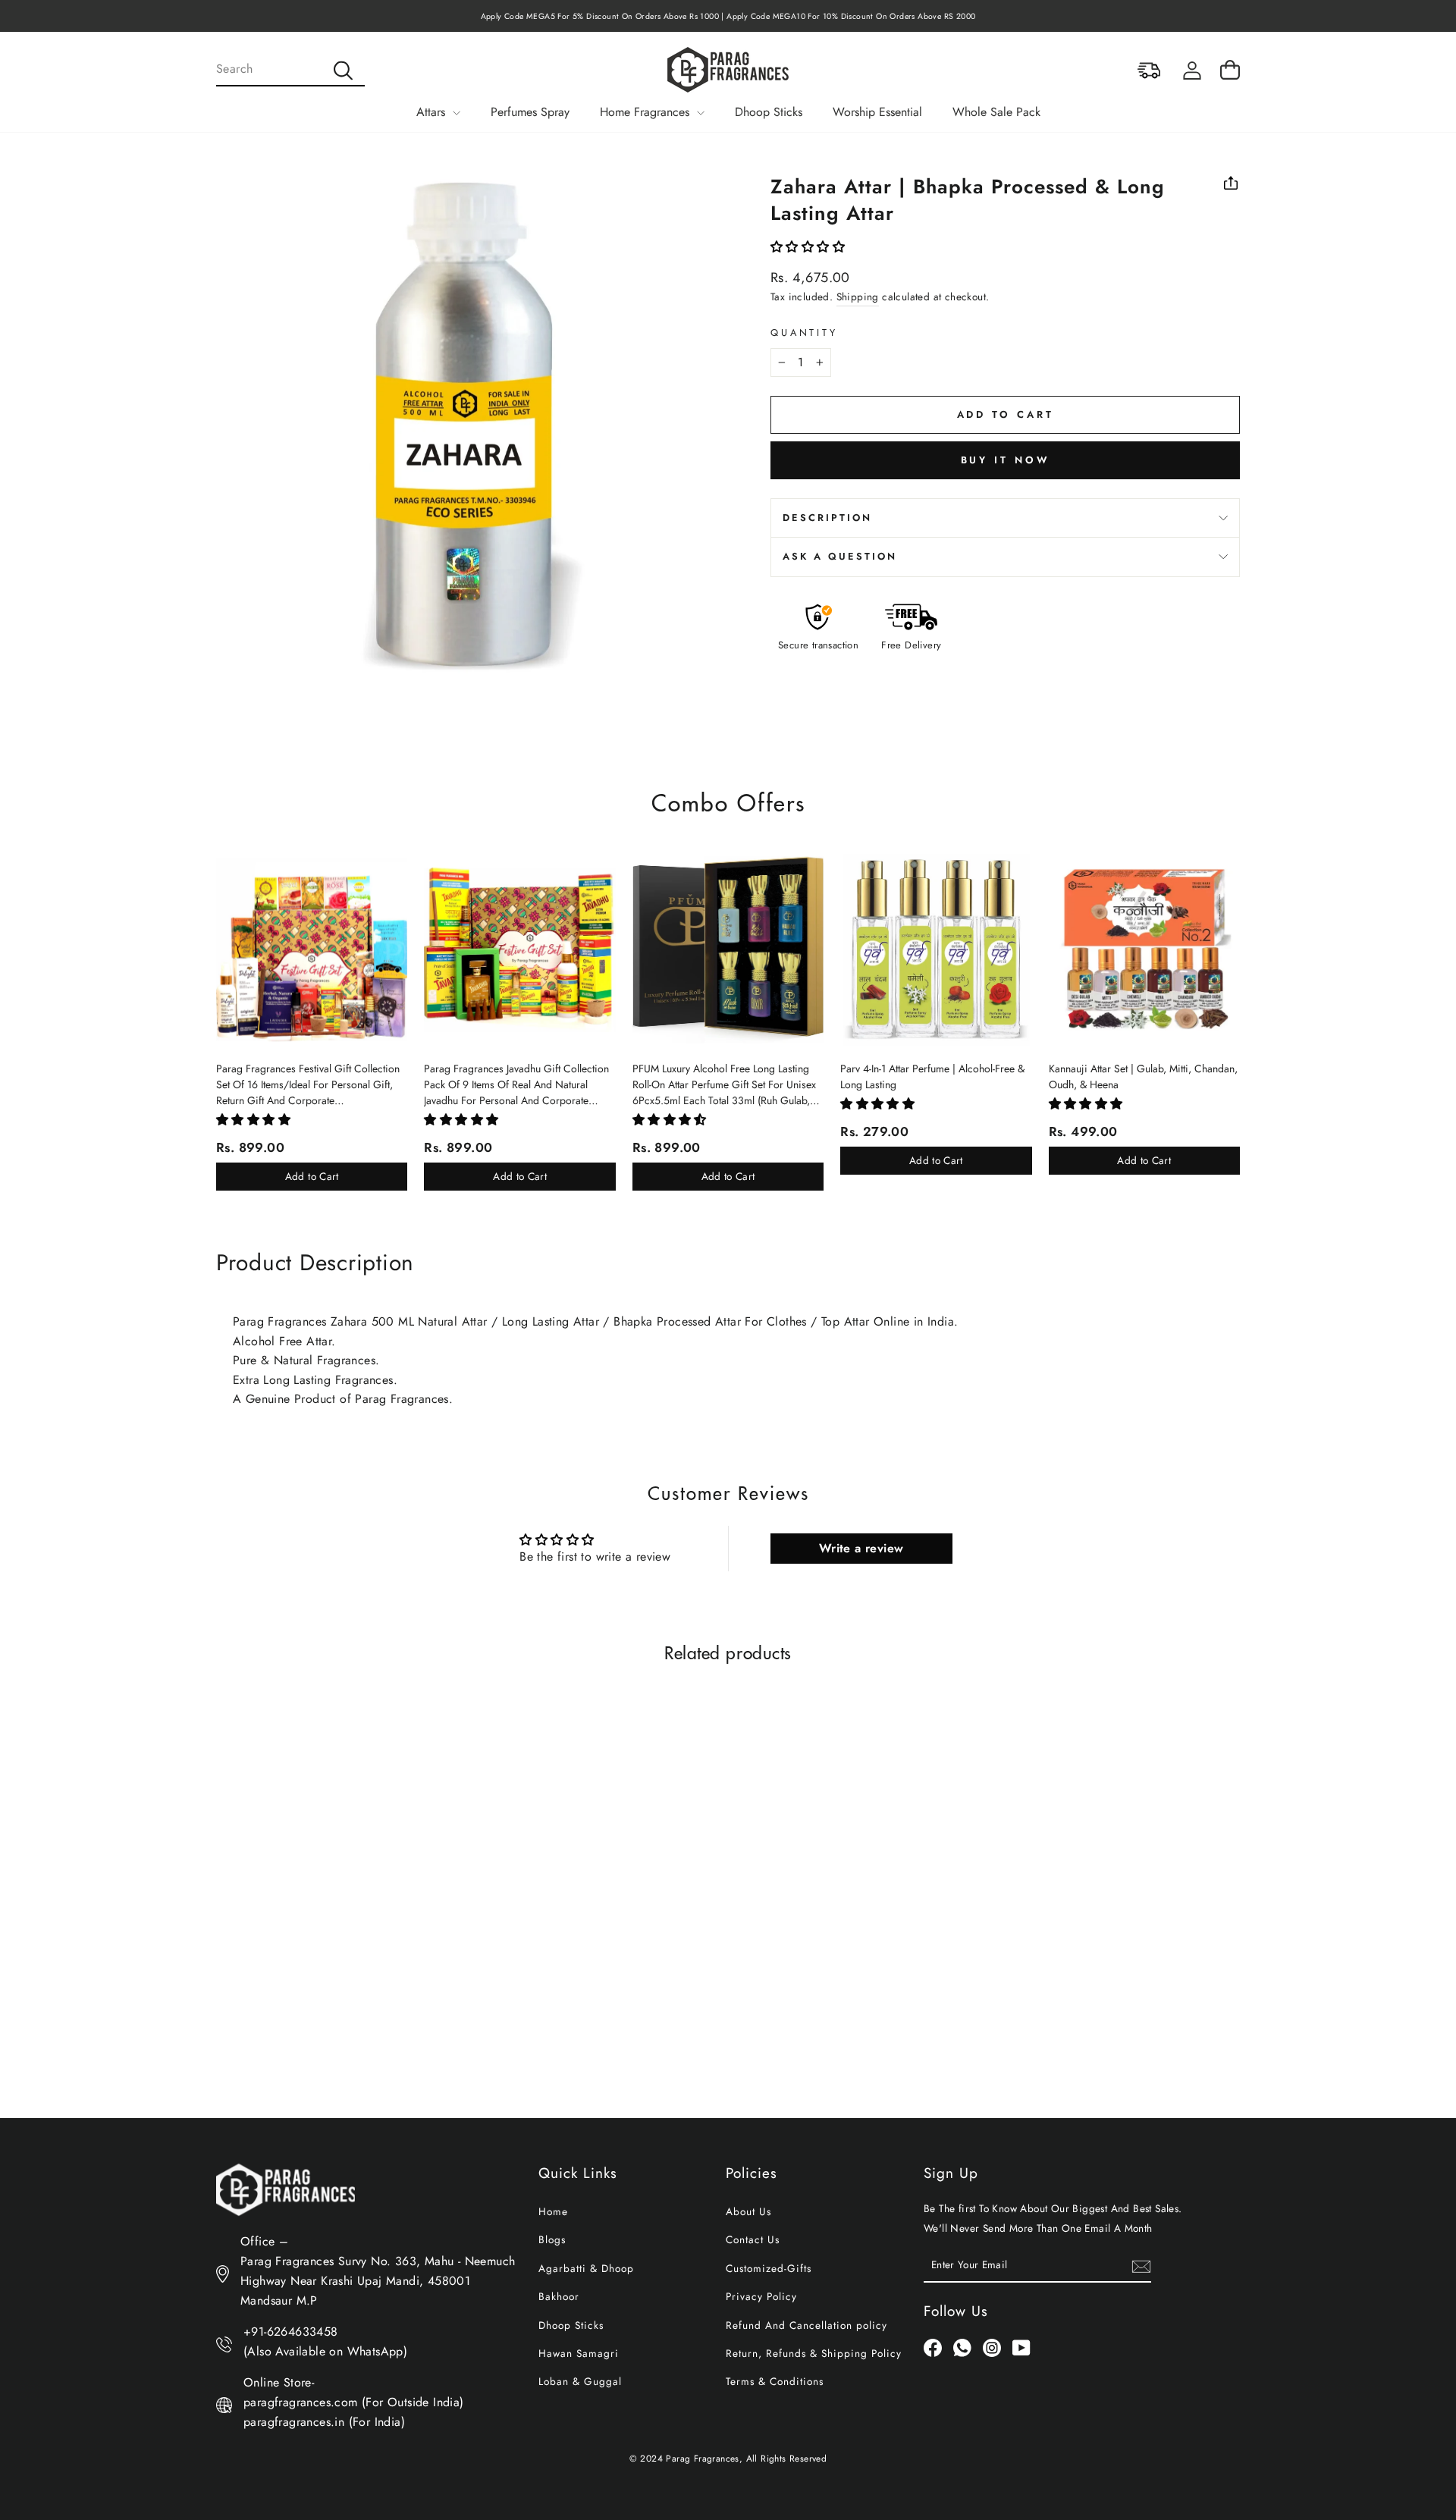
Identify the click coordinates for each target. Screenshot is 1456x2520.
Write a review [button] (861, 1548)
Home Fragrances (646, 112)
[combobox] (290, 70)
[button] (808, 247)
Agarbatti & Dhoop (586, 2268)
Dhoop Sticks (769, 112)
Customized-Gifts (769, 2268)
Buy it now (1006, 460)
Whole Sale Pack (996, 112)
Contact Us (753, 2239)
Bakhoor (559, 2296)
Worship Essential (877, 112)
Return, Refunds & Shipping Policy (814, 2353)
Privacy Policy (761, 2296)
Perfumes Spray (530, 112)
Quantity (804, 333)
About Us (748, 2211)
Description (827, 518)
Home (553, 2211)
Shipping (858, 297)
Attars (433, 112)
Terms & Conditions (775, 2381)
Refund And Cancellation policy (806, 2325)
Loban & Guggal (580, 2381)
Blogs (552, 2239)
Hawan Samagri (579, 2353)
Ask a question (840, 556)
